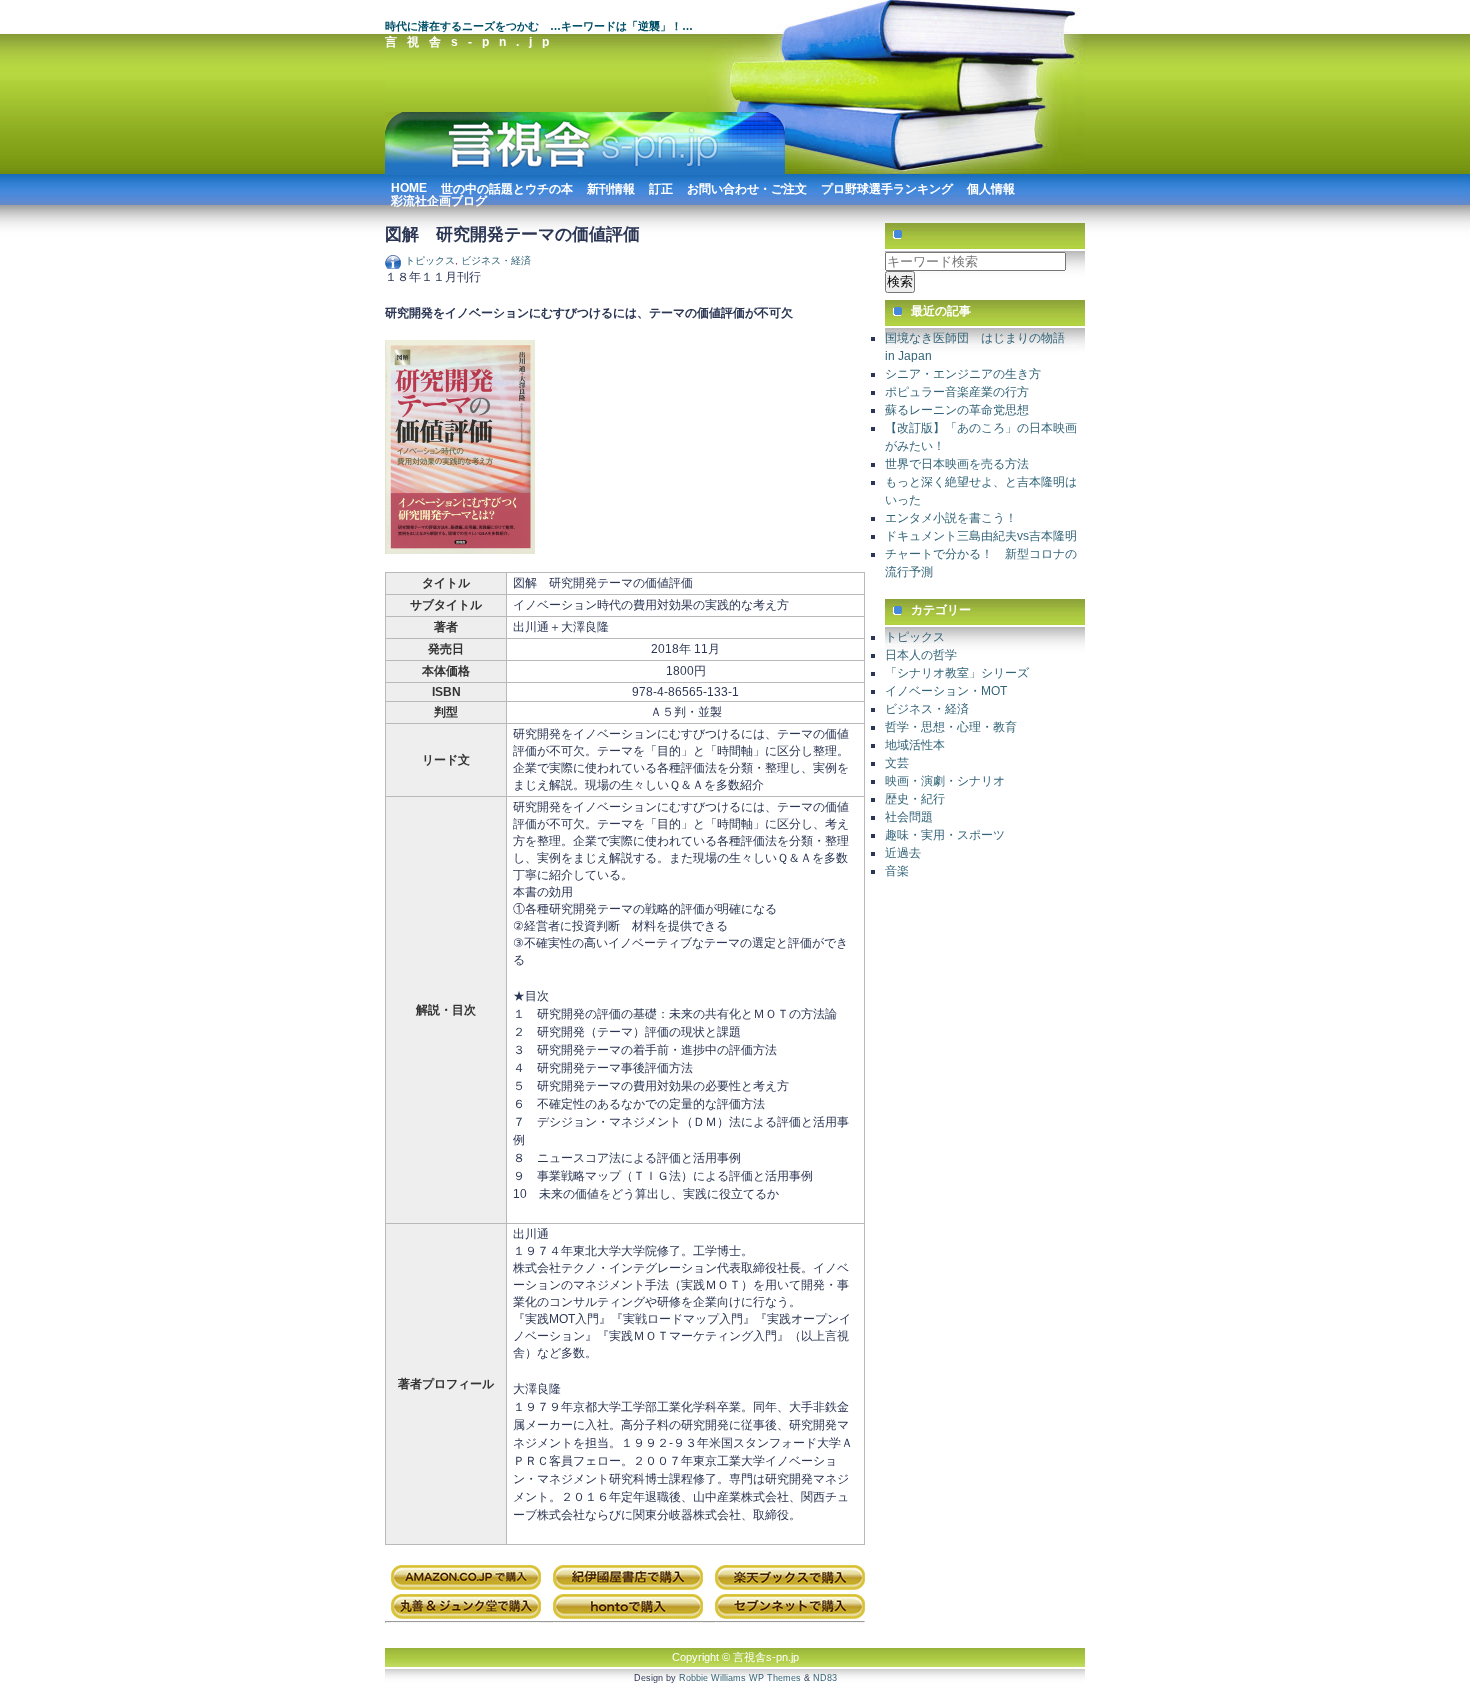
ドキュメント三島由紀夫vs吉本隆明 (981, 536)
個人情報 (991, 186)
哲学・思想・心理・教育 (951, 727)
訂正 (661, 186)
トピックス (430, 260)
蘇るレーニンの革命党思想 (957, 410)
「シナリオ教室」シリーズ (957, 673)
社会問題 (909, 817)
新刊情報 (611, 186)
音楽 (897, 871)
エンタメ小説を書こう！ (951, 518)
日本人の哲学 (921, 655)
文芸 (897, 763)
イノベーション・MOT (946, 691)
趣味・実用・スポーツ (945, 835)
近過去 (903, 853)
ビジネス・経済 (496, 260)
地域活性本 (915, 745)
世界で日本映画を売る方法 (957, 464)
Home (409, 186)
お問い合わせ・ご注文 (747, 186)
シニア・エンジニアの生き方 (963, 374)
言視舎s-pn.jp (472, 42)
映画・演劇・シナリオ (945, 781)
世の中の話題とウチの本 (507, 186)
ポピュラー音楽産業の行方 (957, 392)
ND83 (825, 1678)
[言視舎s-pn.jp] (585, 171)
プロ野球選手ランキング (887, 186)
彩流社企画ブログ (439, 198)
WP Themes (775, 1678)
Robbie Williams (712, 1678)
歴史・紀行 (915, 799)
